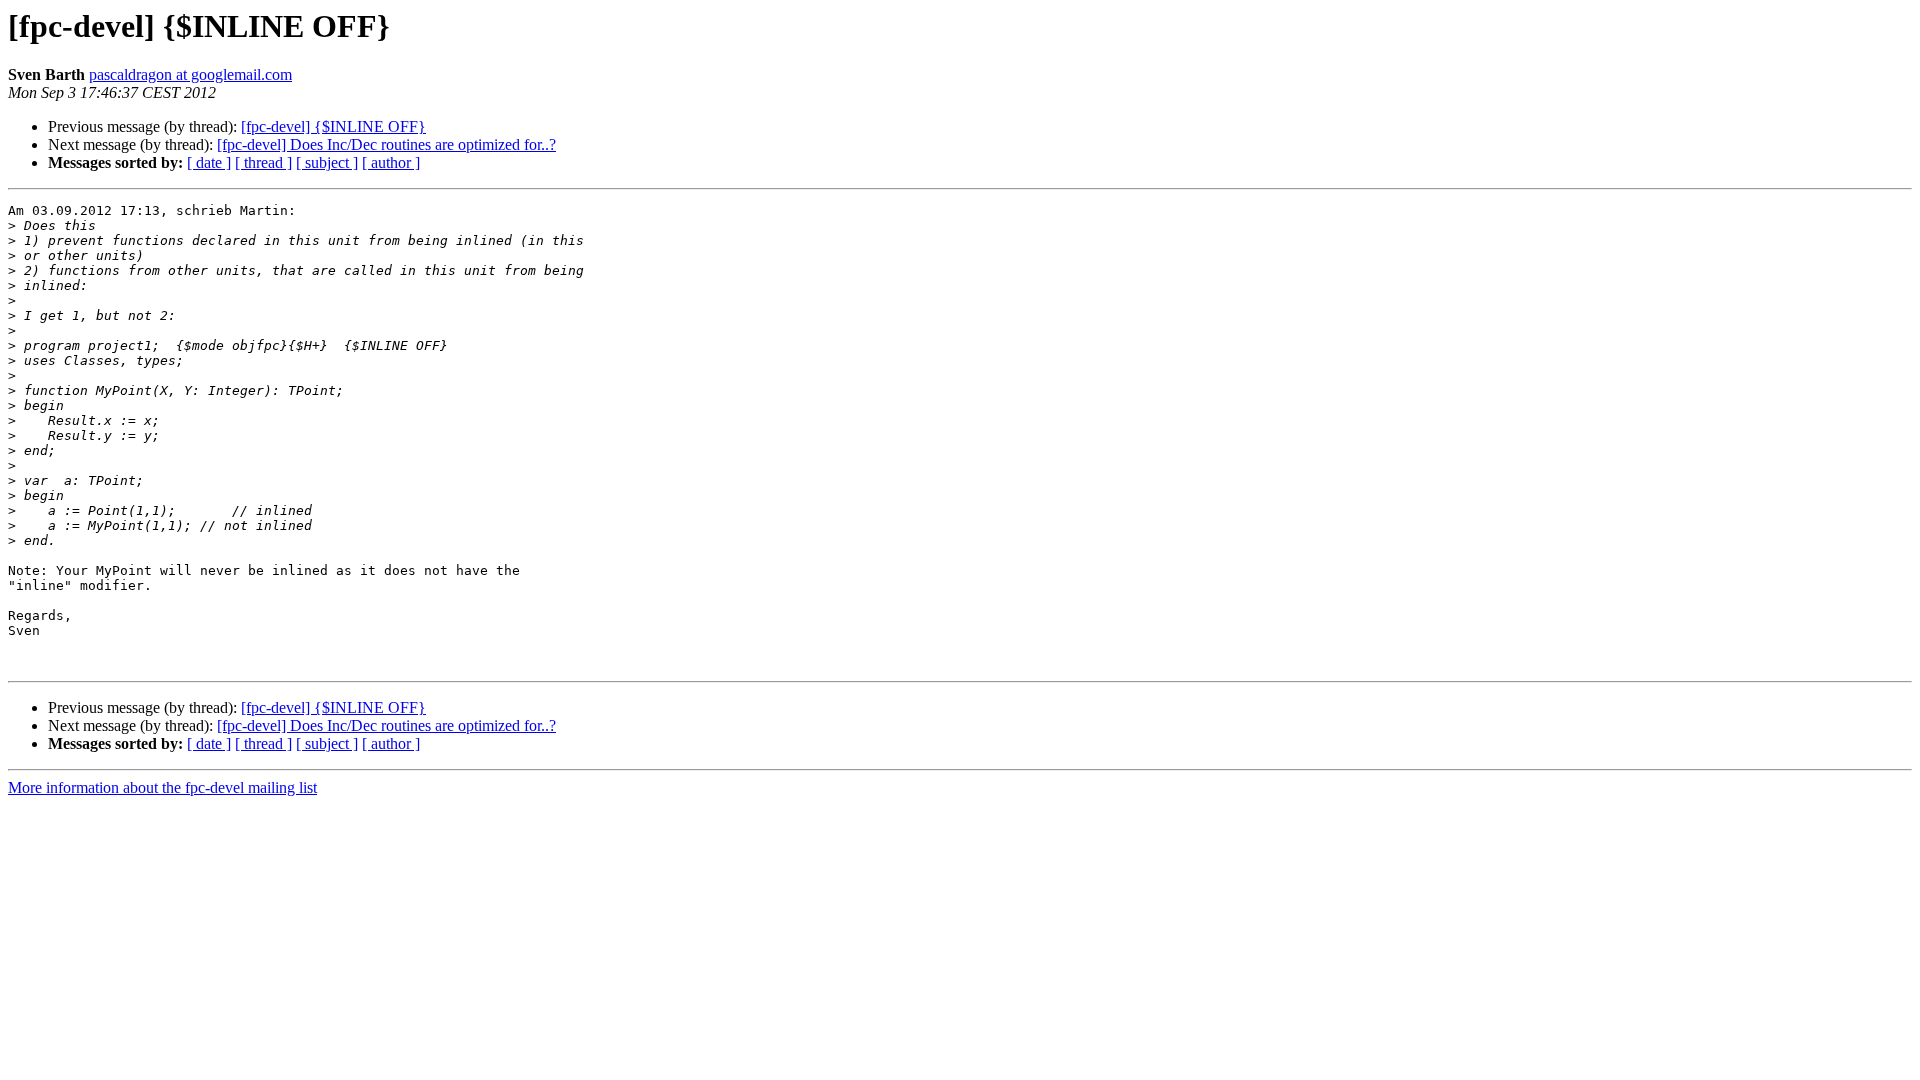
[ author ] (391, 162)
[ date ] (209, 162)
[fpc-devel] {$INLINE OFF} (333, 126)
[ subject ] (327, 162)
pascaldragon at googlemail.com (190, 74)
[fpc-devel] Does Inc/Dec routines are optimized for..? (386, 144)
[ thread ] (263, 162)
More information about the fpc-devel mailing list (162, 787)
